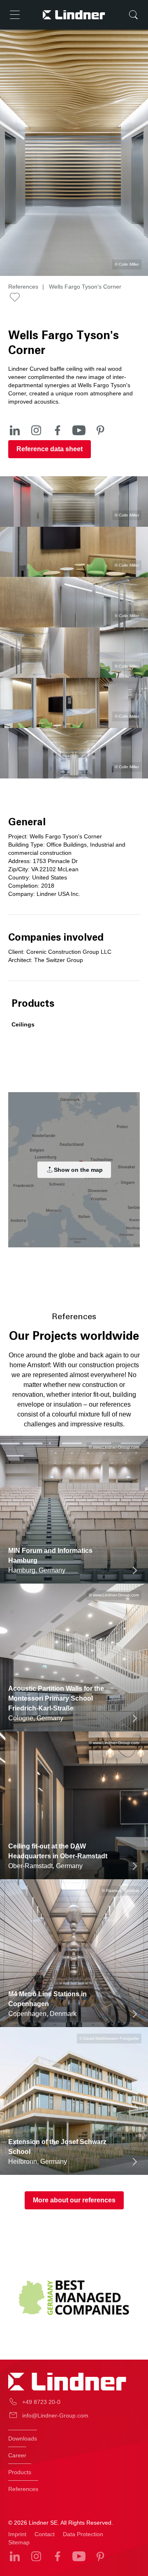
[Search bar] (133, 15)
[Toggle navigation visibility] (15, 15)
